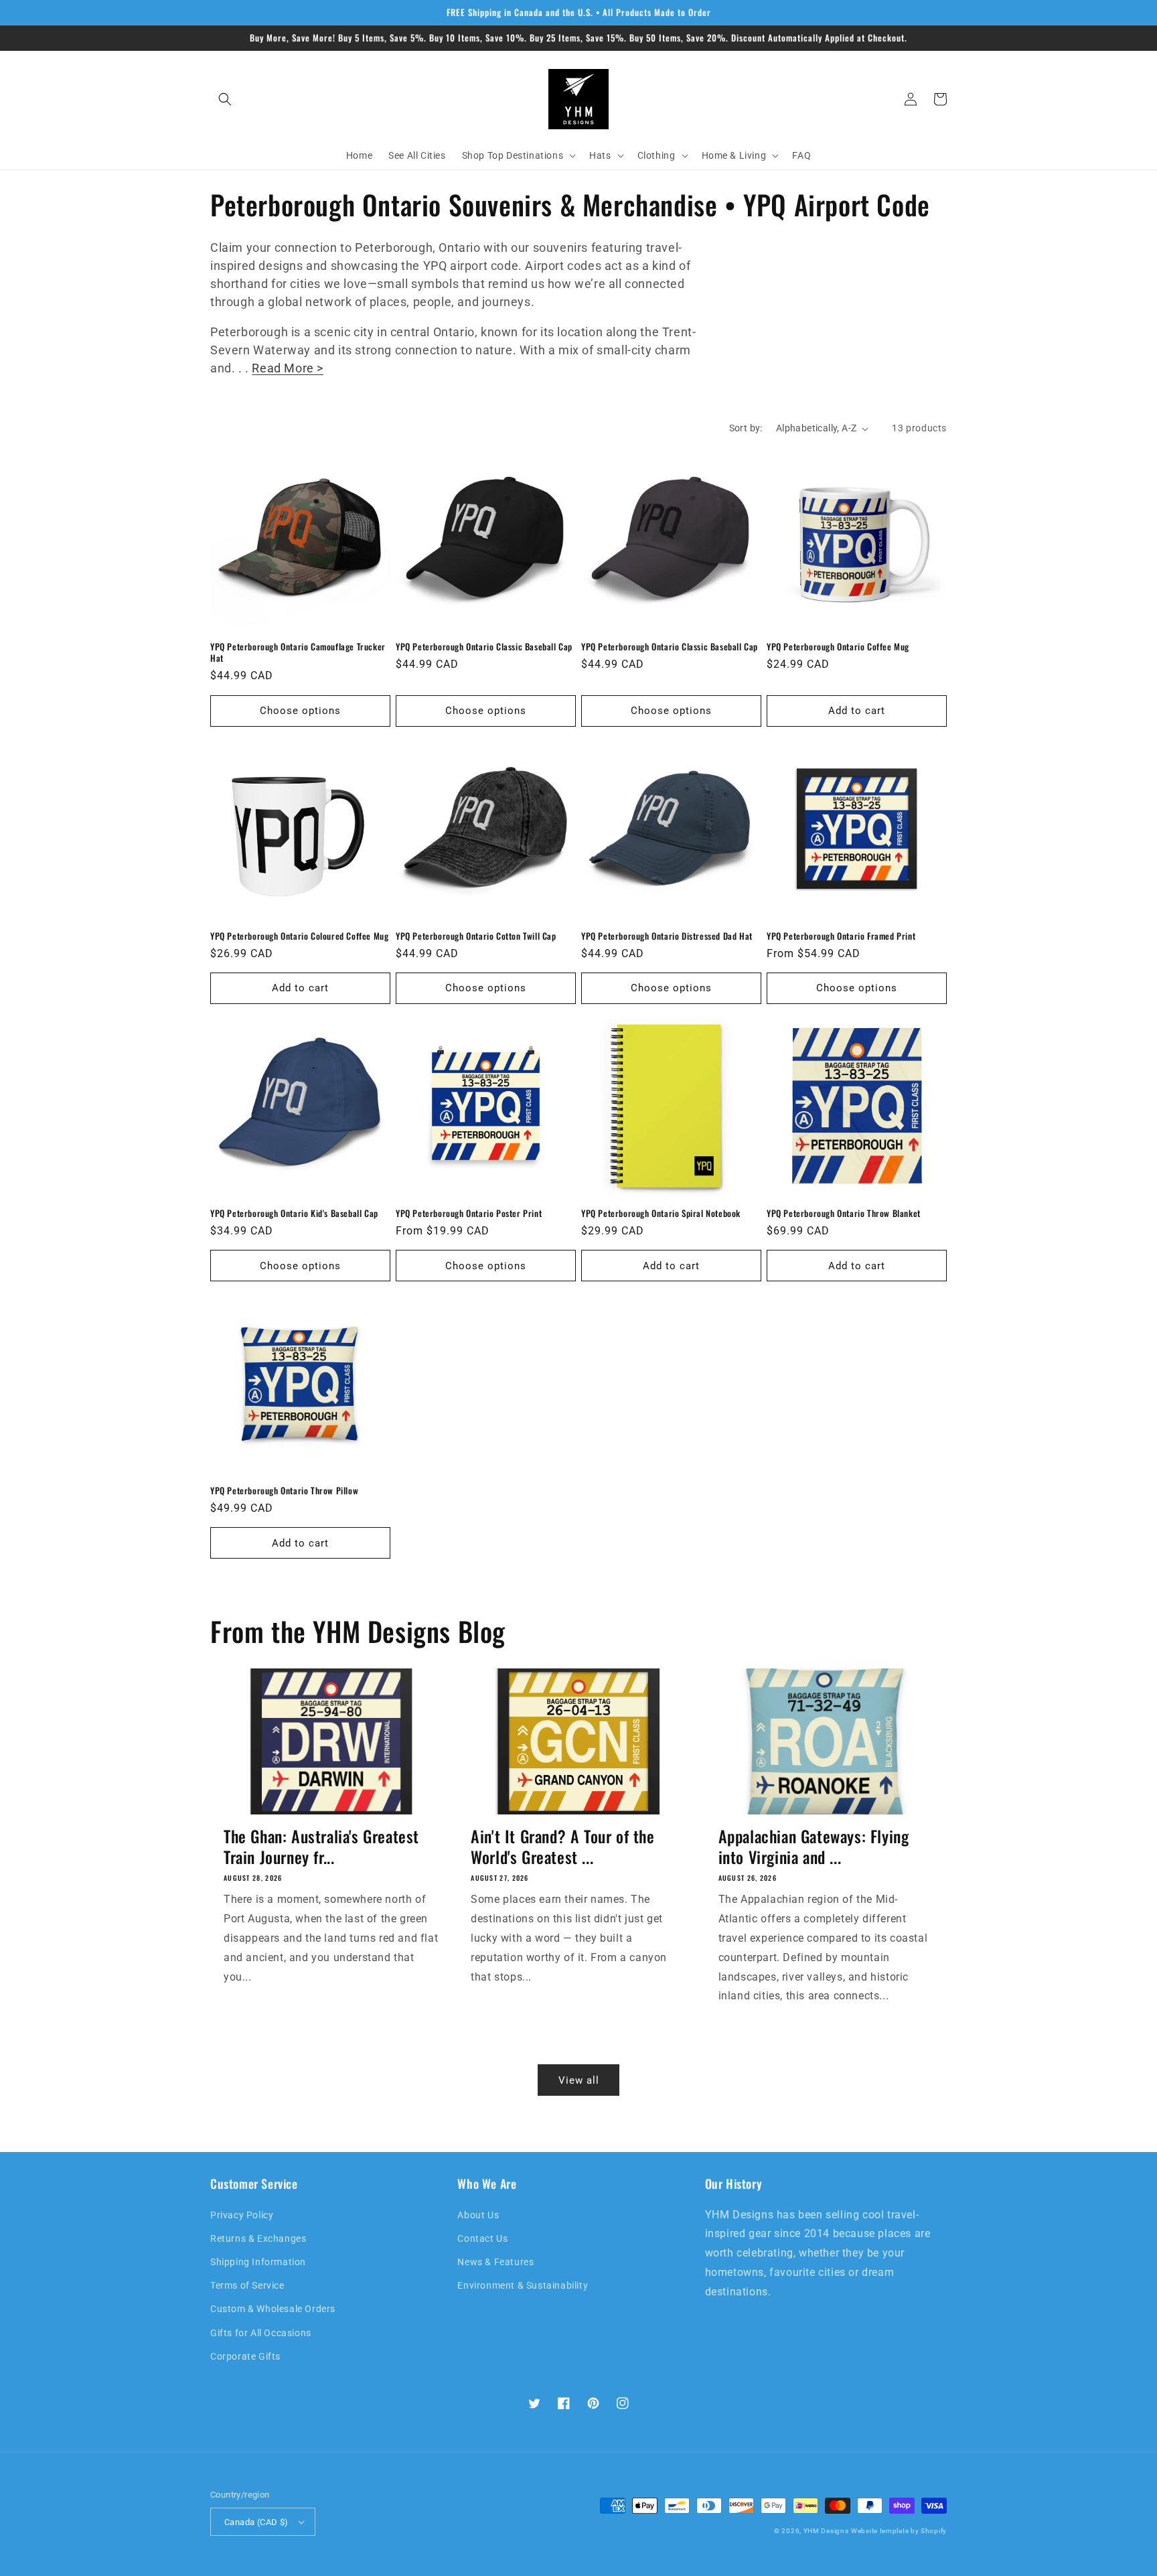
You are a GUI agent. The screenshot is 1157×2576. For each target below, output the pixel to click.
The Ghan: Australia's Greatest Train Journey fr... (321, 1847)
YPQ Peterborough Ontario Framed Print (841, 936)
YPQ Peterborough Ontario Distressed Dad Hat (667, 936)
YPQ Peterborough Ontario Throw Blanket (844, 1213)
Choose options (300, 711)
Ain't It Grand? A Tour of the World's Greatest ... (562, 1847)
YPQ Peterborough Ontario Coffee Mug (838, 647)
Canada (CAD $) (256, 2522)
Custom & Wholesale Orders (273, 2309)
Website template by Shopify (899, 2531)
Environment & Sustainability (523, 2285)
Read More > (288, 368)
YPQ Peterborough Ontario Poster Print (469, 1213)
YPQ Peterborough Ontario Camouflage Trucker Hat (298, 652)
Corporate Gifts (245, 2356)
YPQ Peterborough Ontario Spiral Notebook (661, 1213)
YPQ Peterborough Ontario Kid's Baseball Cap (294, 1213)
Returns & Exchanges (258, 2238)
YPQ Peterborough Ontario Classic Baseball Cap (484, 647)
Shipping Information (258, 2262)
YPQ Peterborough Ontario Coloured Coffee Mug (299, 936)
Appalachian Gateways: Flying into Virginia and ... (814, 1847)
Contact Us (482, 2238)
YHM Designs (826, 2531)
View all (579, 2080)
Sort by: (746, 428)
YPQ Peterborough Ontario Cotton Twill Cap (476, 936)
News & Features (495, 2262)
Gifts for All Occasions (261, 2333)
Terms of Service (247, 2285)
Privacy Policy (242, 2215)
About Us (478, 2215)
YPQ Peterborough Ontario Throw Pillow (284, 1491)
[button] (225, 99)
